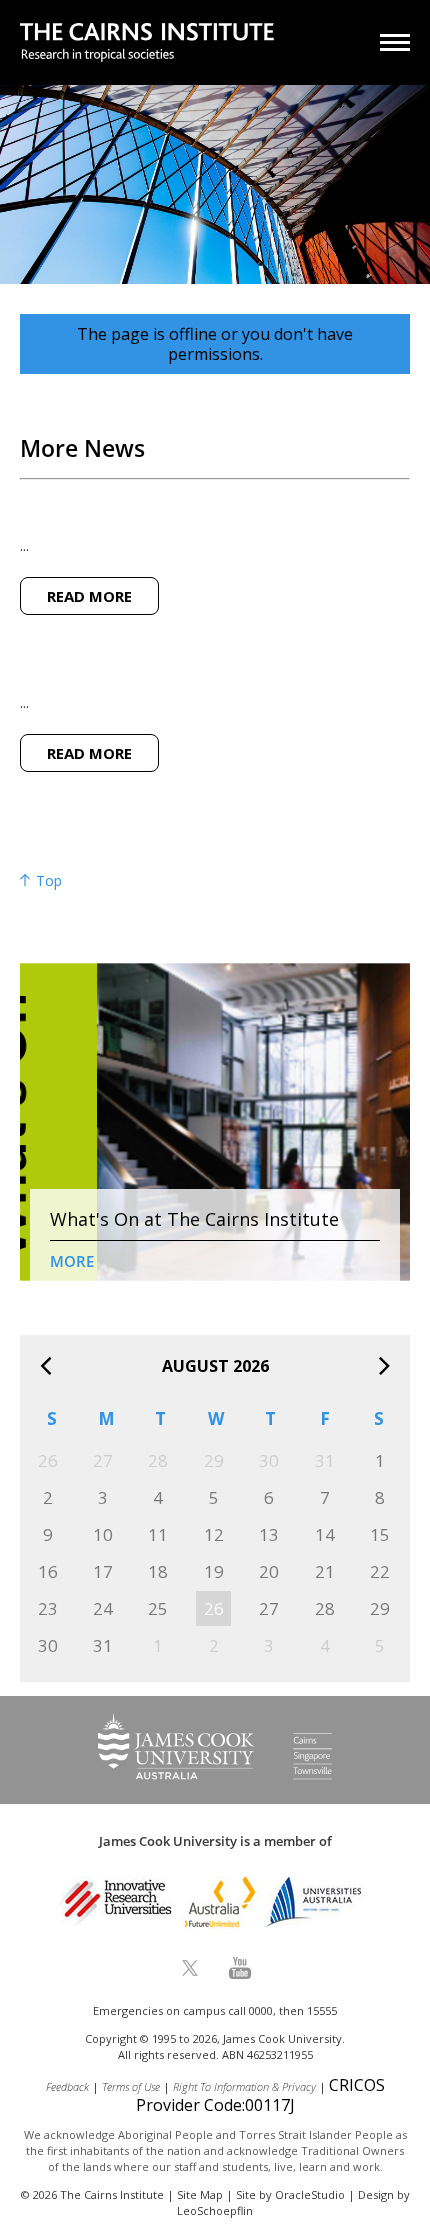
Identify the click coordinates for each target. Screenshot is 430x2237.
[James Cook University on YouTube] (240, 1968)
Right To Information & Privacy (244, 2086)
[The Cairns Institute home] (147, 44)
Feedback (67, 2086)
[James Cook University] (215, 1774)
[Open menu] (395, 42)
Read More (89, 596)
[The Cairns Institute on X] (190, 1968)
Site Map (200, 2194)
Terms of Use (131, 2086)
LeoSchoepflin (215, 2210)
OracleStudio (310, 2194)
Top (47, 881)
